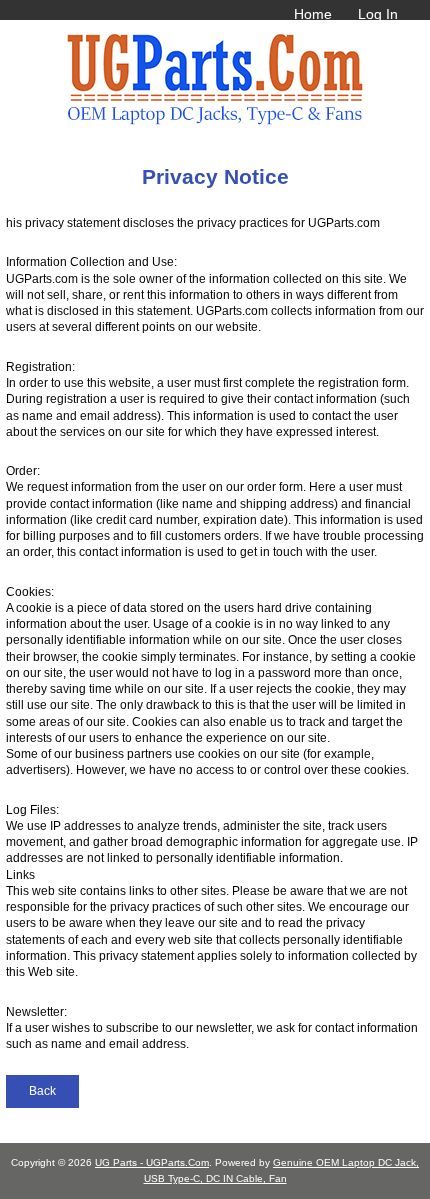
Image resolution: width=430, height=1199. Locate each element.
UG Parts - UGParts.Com (152, 1162)
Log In (378, 14)
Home (313, 14)
